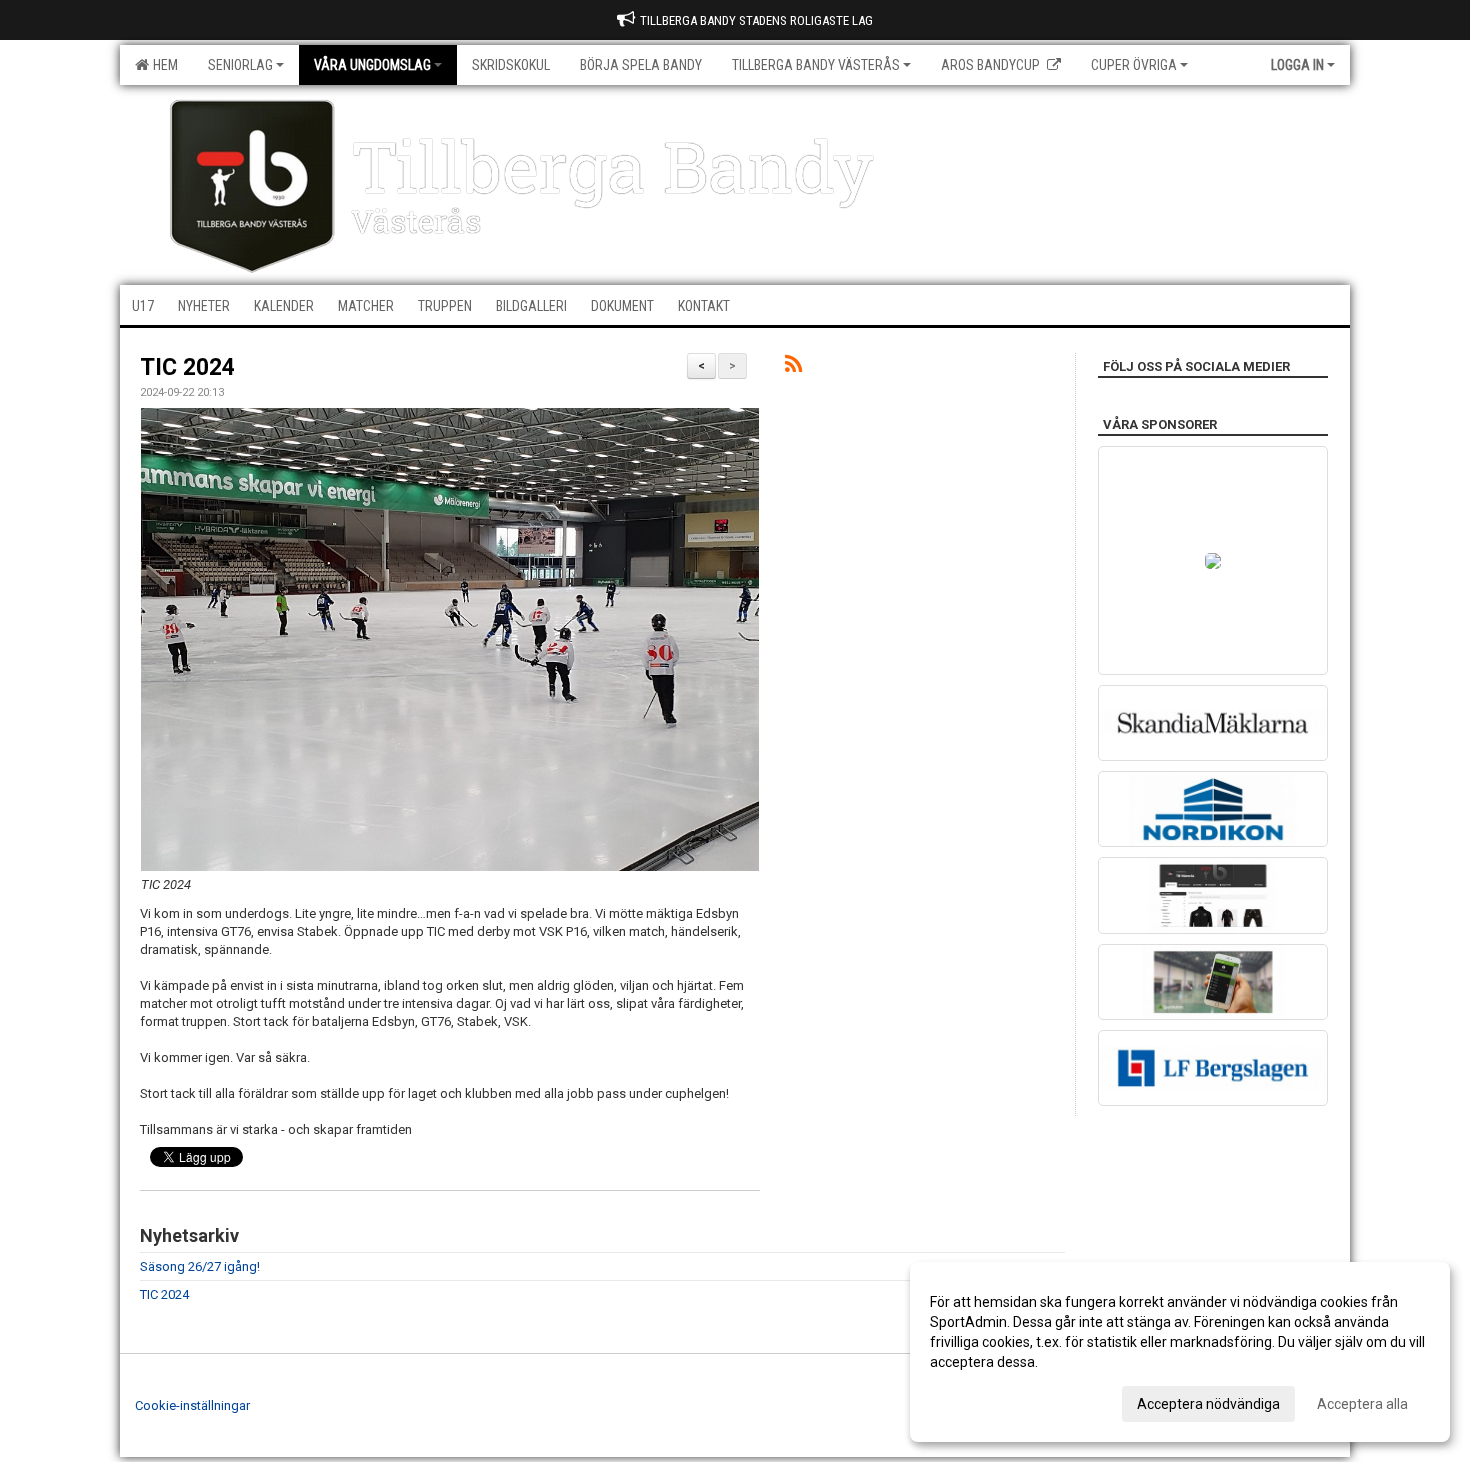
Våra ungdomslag (372, 65)
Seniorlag (240, 65)
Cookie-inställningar (192, 1405)
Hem (162, 65)
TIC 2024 (187, 367)
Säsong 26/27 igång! (200, 1266)
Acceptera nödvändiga (1208, 1404)
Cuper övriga (1134, 65)
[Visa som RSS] (793, 367)
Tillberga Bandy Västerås (816, 65)
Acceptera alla (1362, 1404)
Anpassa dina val (983, 1401)
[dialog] (1180, 1352)
